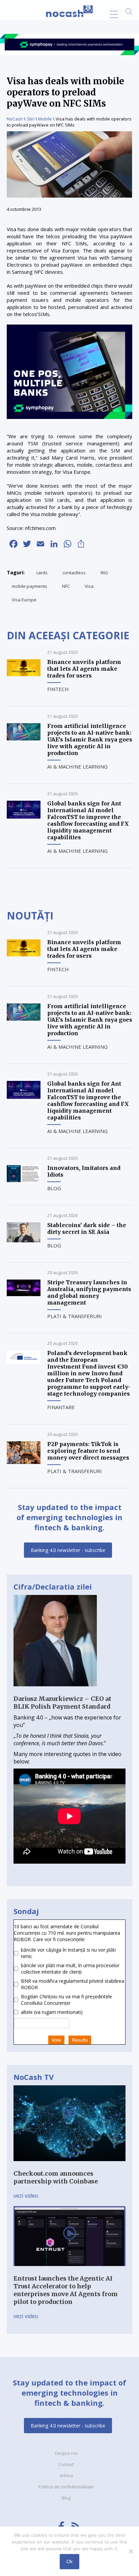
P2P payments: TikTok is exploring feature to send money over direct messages (88, 1451)
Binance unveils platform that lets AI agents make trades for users (84, 669)
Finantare (61, 1407)
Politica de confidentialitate (66, 2487)
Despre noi (66, 2453)
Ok (69, 2561)
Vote (56, 2040)
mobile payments (30, 586)
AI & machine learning (77, 767)
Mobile (45, 119)
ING (104, 573)
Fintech (58, 689)
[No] (131, 2551)
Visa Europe (24, 600)
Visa (89, 586)
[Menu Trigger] (114, 14)
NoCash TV (34, 2077)
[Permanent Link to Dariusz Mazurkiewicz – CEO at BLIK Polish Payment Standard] (55, 1691)
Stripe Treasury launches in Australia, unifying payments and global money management (89, 1292)
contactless (74, 573)
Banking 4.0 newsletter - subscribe (68, 1550)
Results (80, 2040)
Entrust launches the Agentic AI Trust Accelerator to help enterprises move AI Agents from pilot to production (66, 2290)
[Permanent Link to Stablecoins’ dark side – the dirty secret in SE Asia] (24, 1240)
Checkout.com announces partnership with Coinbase (56, 2177)
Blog (54, 1188)
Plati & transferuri (75, 1316)
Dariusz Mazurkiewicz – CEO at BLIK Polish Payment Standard (62, 1703)
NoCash (15, 119)
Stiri (31, 119)
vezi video (26, 2196)
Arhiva (66, 2475)
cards (42, 573)
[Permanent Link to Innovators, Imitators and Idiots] (24, 1180)
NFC (66, 586)
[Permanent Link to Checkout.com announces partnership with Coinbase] (69, 2166)
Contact (66, 2464)
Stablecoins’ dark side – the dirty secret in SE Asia (87, 1228)
